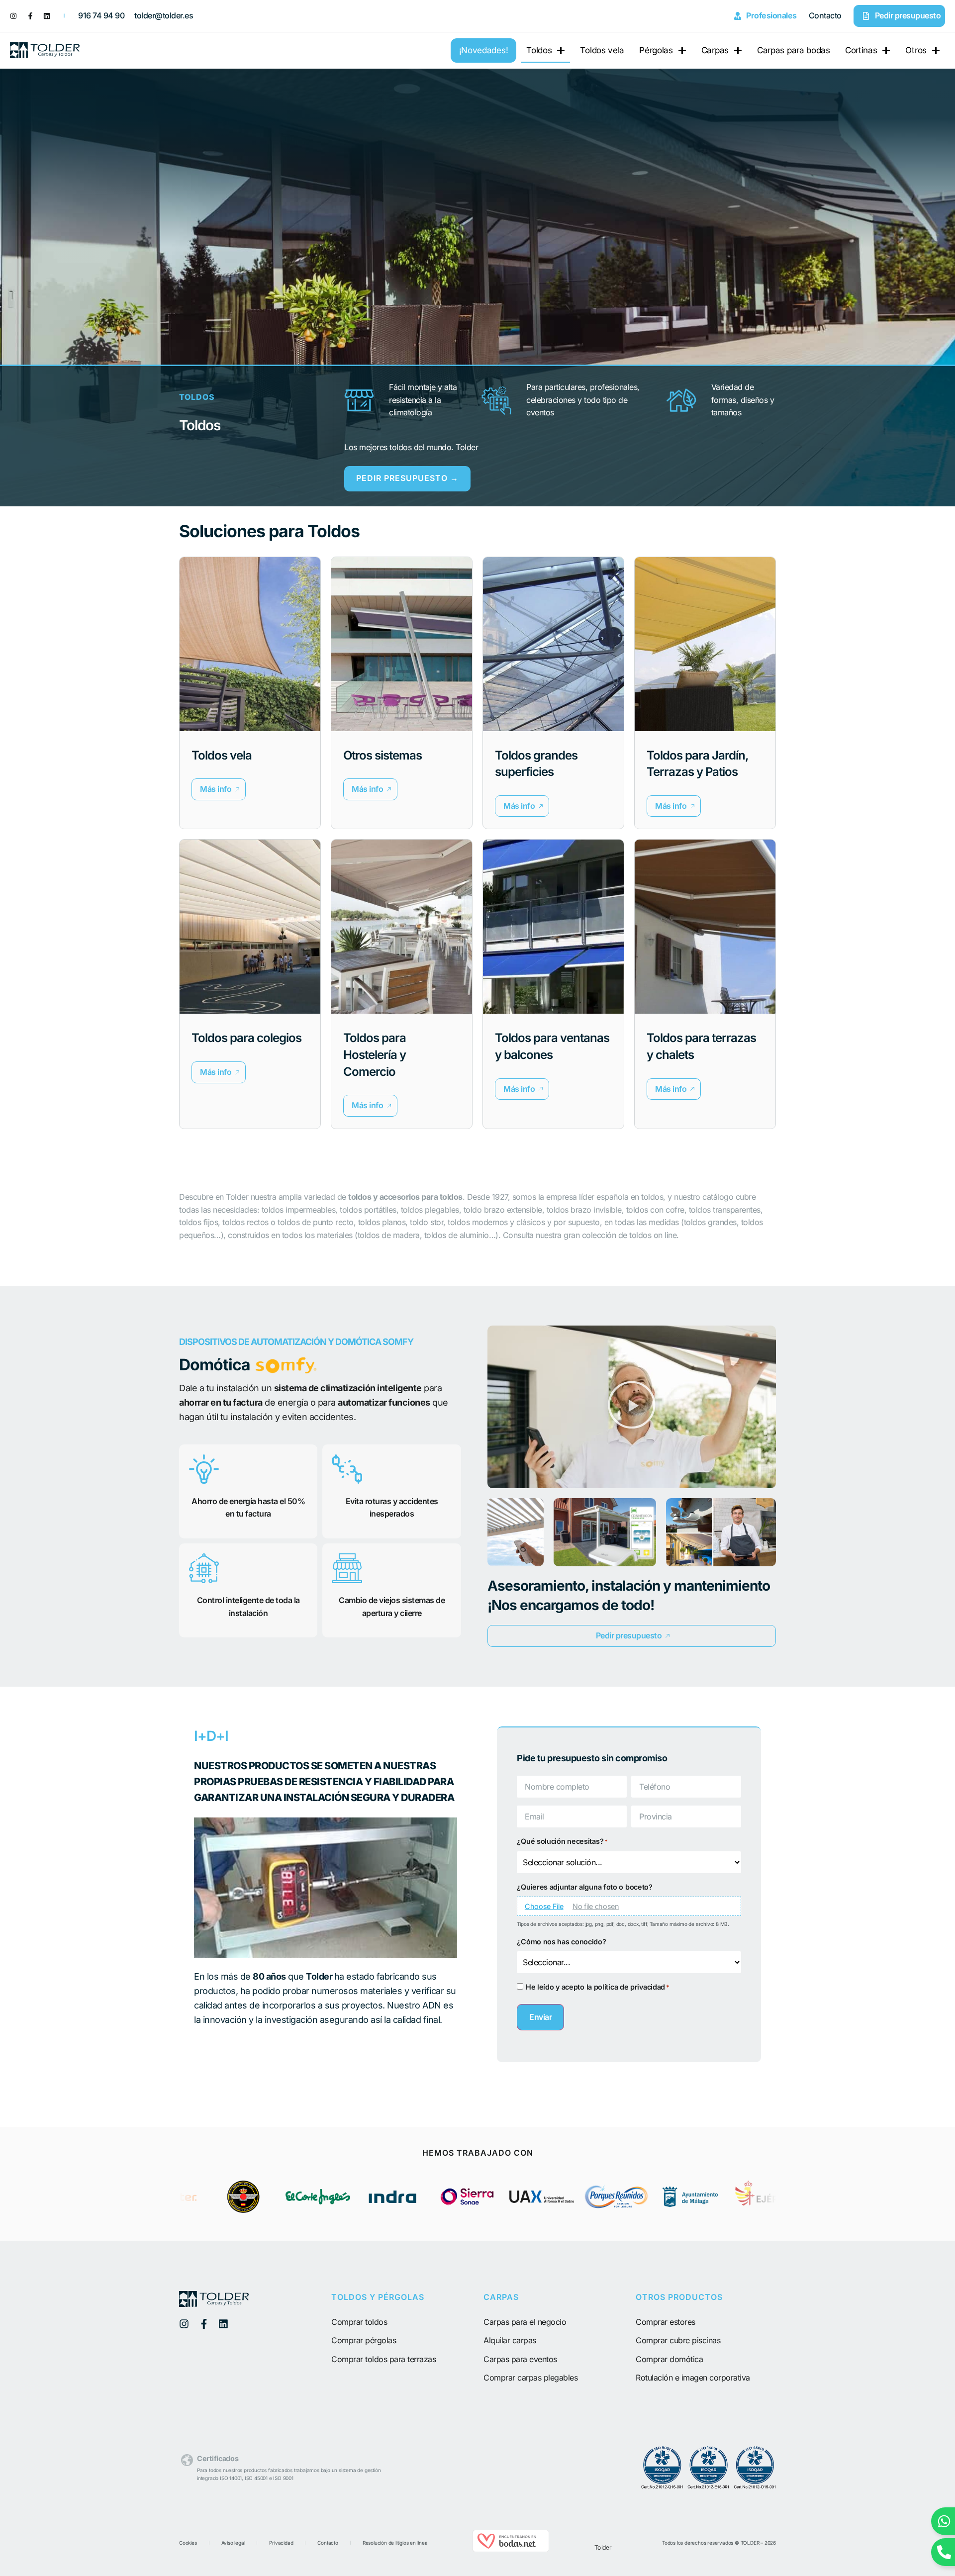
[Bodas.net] (511, 2549)
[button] (219, 789)
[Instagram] (13, 16)
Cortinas (861, 50)
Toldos (539, 50)
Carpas (715, 50)
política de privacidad (629, 1987)
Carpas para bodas (794, 50)
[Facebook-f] (30, 16)
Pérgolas (656, 50)
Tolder (603, 2547)
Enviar (540, 2017)
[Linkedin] (47, 16)
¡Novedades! (484, 50)
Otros (916, 50)
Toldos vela (602, 50)
